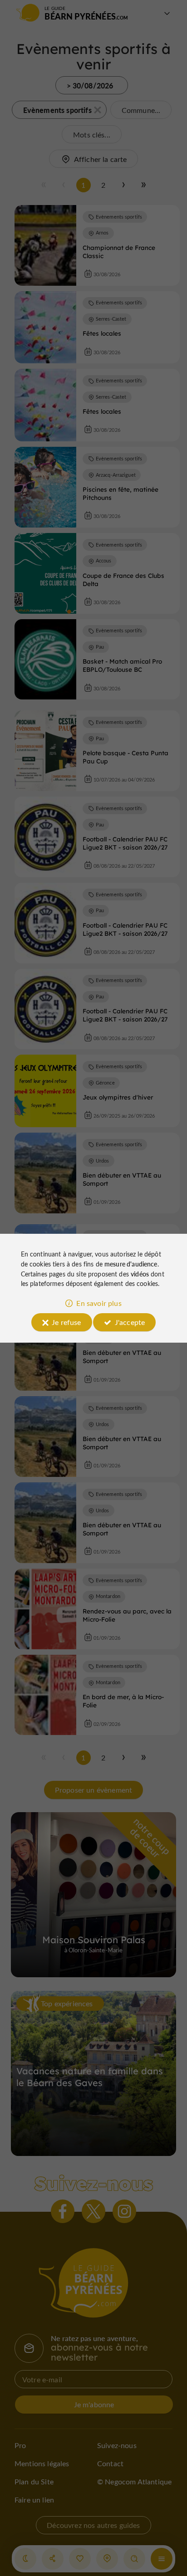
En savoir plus (99, 1303)
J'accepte (130, 1322)
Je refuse (66, 1322)
